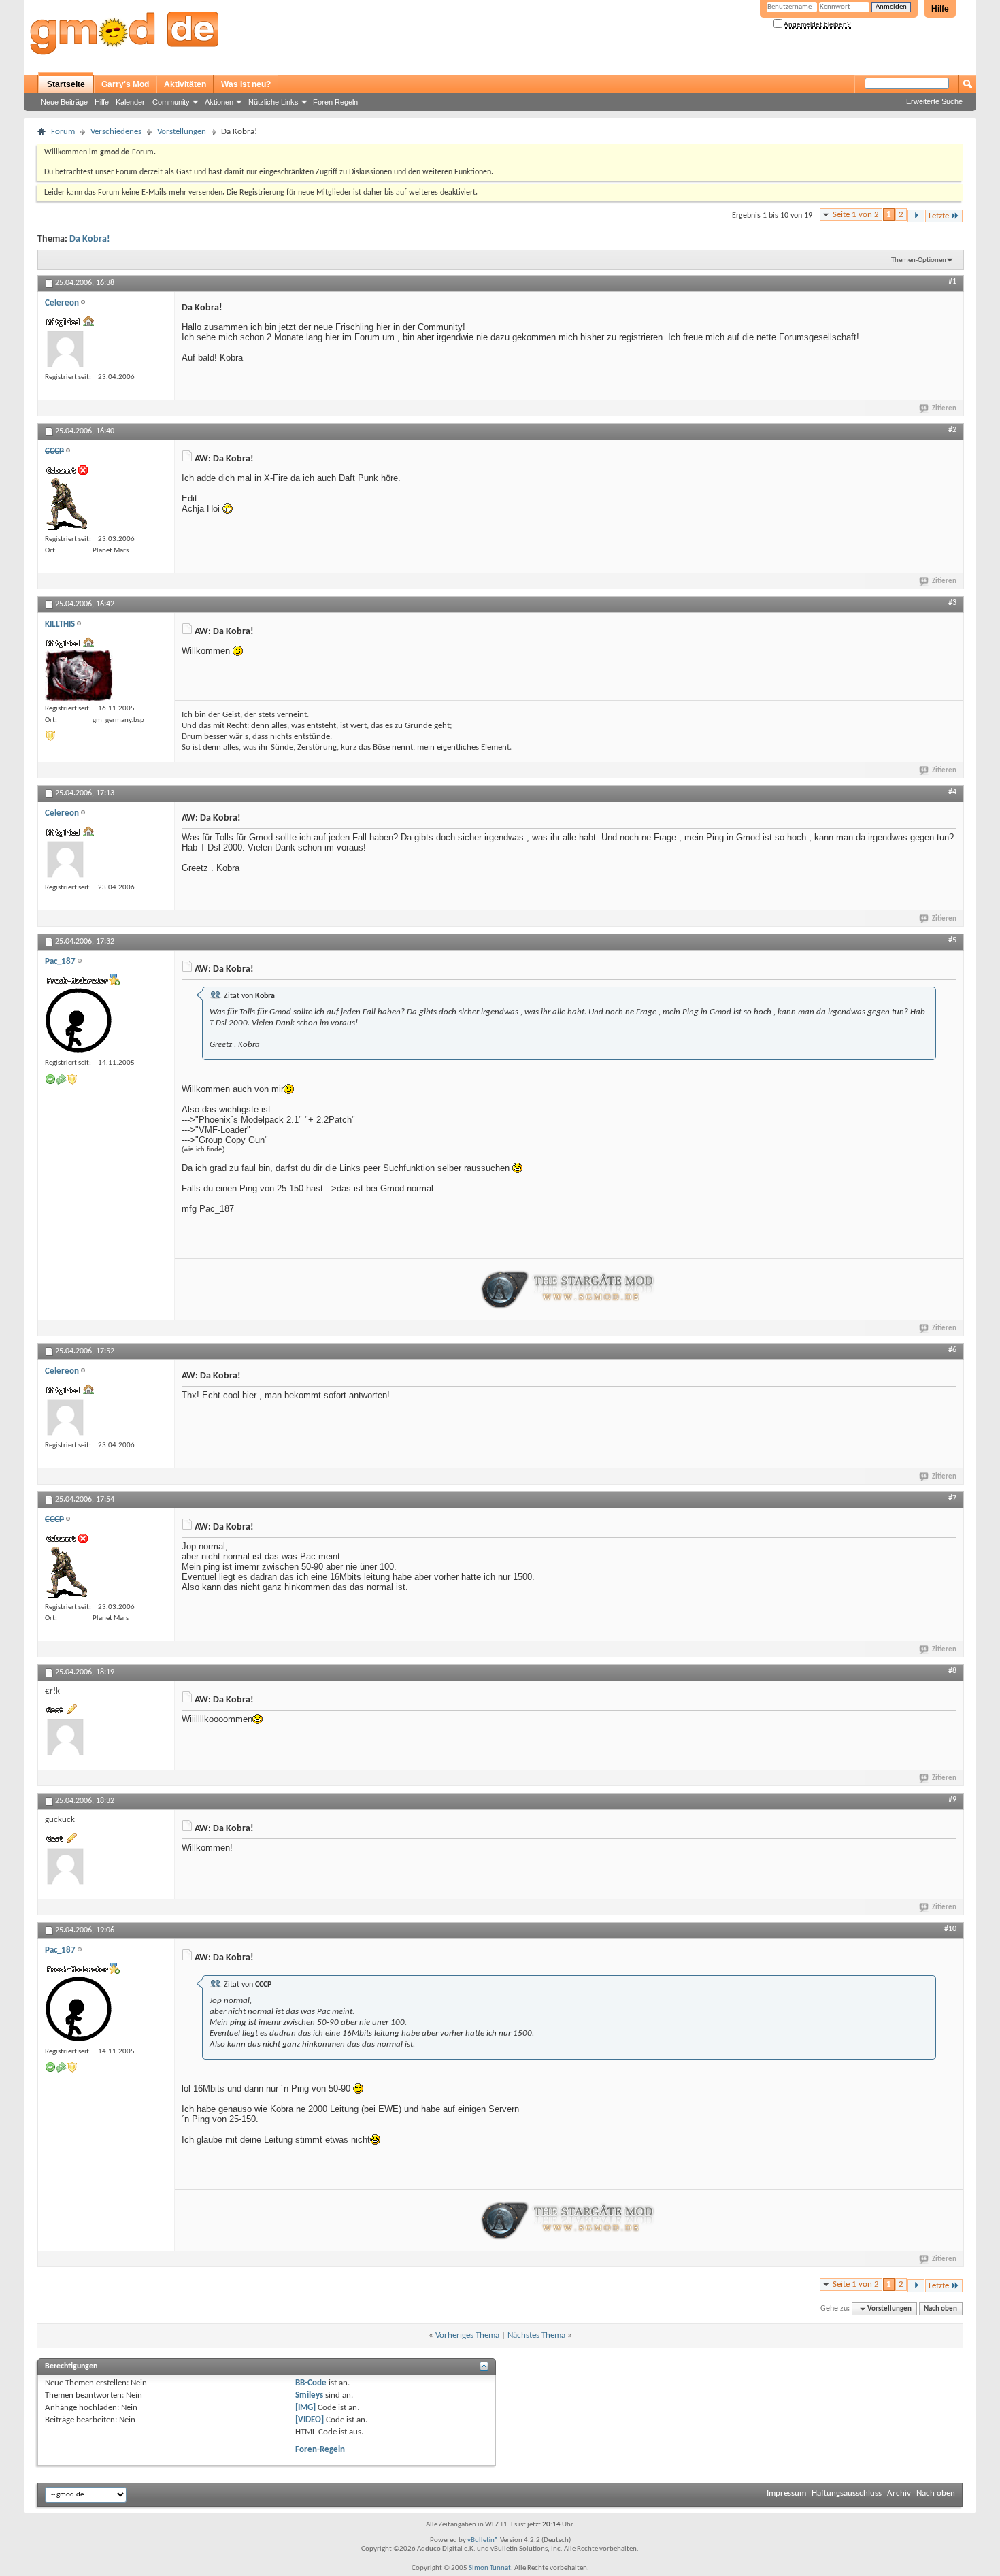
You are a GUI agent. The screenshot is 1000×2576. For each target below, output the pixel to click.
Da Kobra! (90, 239)
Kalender (130, 102)
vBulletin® (483, 2540)
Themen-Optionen (919, 260)
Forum (63, 132)
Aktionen (219, 102)
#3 (952, 603)
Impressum (786, 2493)
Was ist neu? (246, 84)
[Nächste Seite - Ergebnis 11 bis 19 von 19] (916, 216)
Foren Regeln (335, 102)
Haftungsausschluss (847, 2493)
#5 (952, 940)
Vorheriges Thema (467, 2335)
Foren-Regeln (320, 2450)
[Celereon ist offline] (65, 349)
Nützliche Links (273, 102)
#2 (952, 430)
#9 (952, 1800)
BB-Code (311, 2383)
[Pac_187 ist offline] (79, 1021)
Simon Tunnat (490, 2568)
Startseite (66, 84)
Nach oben (940, 2309)
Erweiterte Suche (934, 101)
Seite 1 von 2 (856, 215)
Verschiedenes (116, 132)
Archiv (899, 2493)
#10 (950, 1929)
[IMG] (305, 2408)
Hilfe (940, 9)
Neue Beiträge (64, 102)
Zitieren (944, 409)
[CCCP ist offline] (66, 504)
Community (171, 102)
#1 (952, 282)
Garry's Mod (125, 84)
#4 (952, 792)
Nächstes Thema (536, 2335)
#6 (952, 1350)
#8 (952, 1671)
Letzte (939, 216)
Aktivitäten (185, 84)
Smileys (309, 2395)
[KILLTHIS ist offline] (79, 675)
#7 (952, 1498)
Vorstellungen (182, 132)
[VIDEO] (310, 2420)
